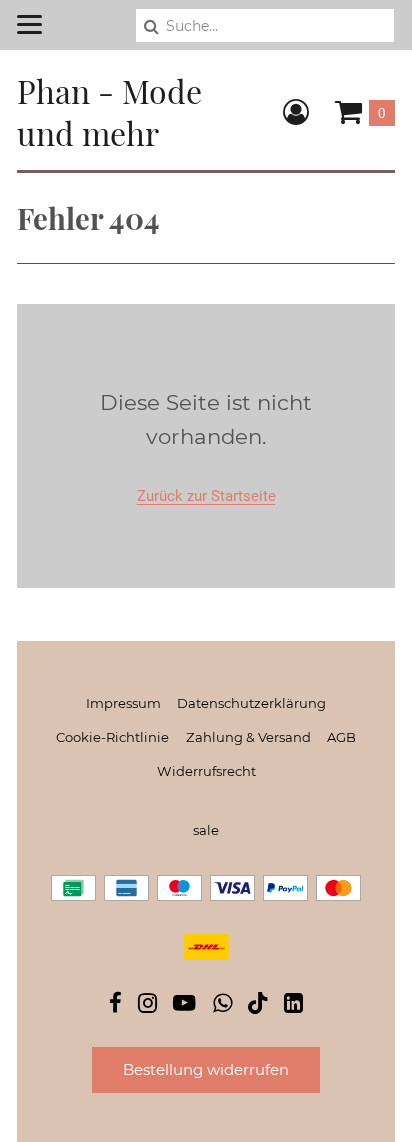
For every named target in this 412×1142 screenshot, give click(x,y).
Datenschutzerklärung (251, 703)
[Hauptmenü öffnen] (29, 24)
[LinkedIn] (293, 1005)
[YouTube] (184, 1005)
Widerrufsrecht (206, 771)
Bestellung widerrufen (206, 1069)
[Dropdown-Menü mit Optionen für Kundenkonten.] (296, 112)
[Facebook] (115, 1005)
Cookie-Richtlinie (112, 737)
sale (206, 830)
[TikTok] (258, 1007)
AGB (341, 737)
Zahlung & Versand (248, 737)
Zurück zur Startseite (206, 496)
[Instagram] (147, 1005)
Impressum (123, 703)
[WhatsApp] (222, 1005)
